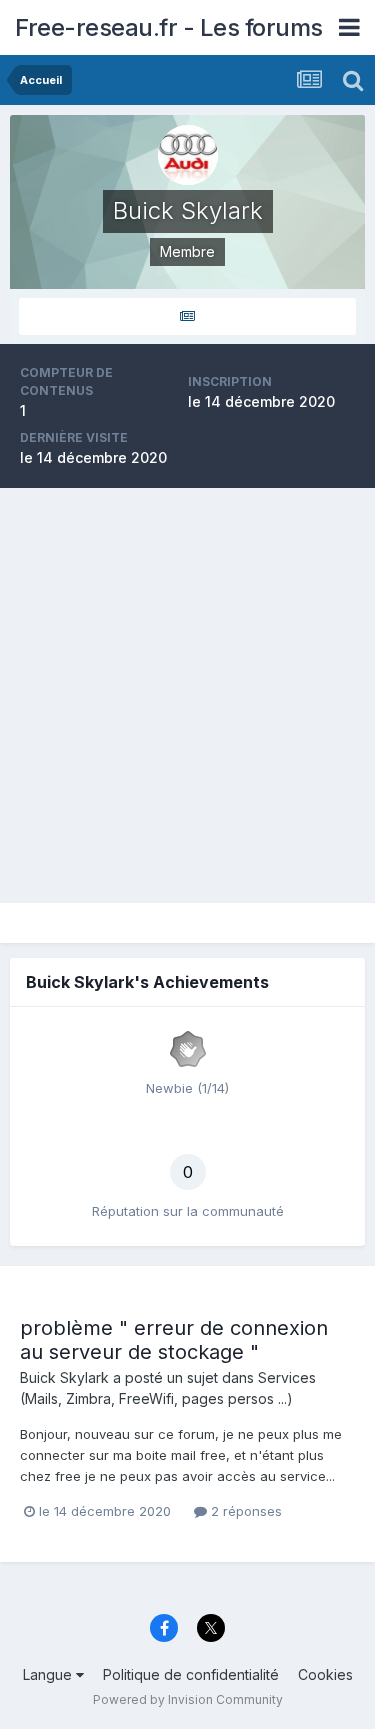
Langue (49, 1674)
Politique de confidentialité (191, 1674)
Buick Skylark (64, 1377)
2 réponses (244, 1511)
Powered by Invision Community (188, 1699)
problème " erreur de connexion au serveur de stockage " (174, 1340)
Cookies (325, 1674)
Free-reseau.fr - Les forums (169, 27)
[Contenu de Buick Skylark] (187, 316)
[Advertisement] (187, 695)
